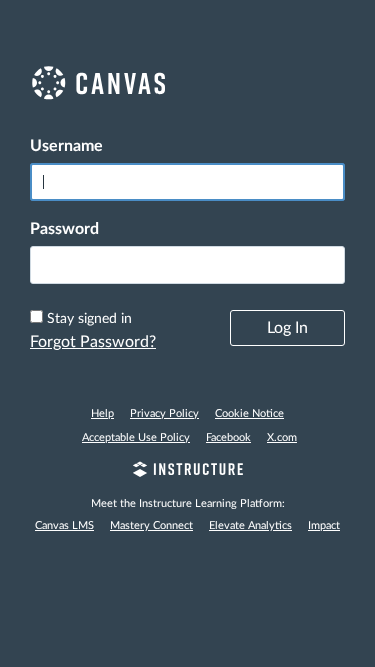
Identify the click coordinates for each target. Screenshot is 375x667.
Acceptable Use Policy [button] (136, 437)
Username (66, 146)
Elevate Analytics (250, 525)
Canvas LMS (64, 525)
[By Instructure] (187, 472)
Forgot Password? (93, 342)
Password (64, 229)
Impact (324, 525)
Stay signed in (89, 319)
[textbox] (187, 265)
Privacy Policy (164, 413)
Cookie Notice (249, 413)
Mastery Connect (151, 525)
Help (102, 413)
